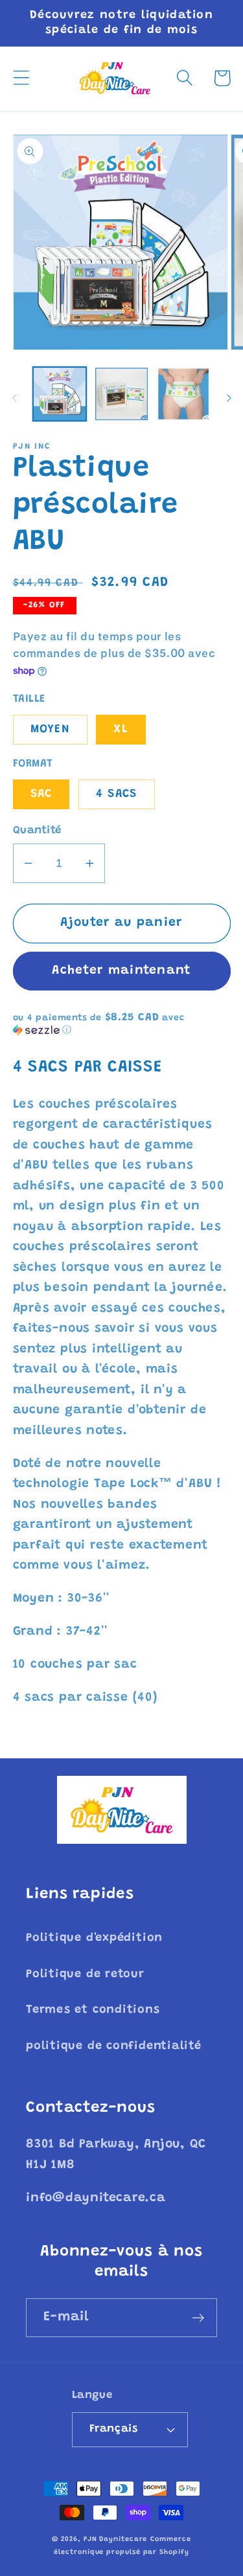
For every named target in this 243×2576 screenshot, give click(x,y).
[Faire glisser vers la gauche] (14, 398)
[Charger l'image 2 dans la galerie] (121, 394)
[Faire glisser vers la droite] (229, 398)
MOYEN (51, 730)
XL (121, 730)
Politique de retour (85, 1975)
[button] (21, 78)
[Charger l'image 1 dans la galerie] (60, 394)
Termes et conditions (93, 2010)
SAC (41, 794)
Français (113, 2429)
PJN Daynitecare (116, 2539)
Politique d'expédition (94, 1938)
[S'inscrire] (198, 2318)
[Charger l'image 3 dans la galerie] (184, 394)
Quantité (37, 831)
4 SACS (117, 794)
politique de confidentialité (114, 2046)
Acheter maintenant (121, 971)
